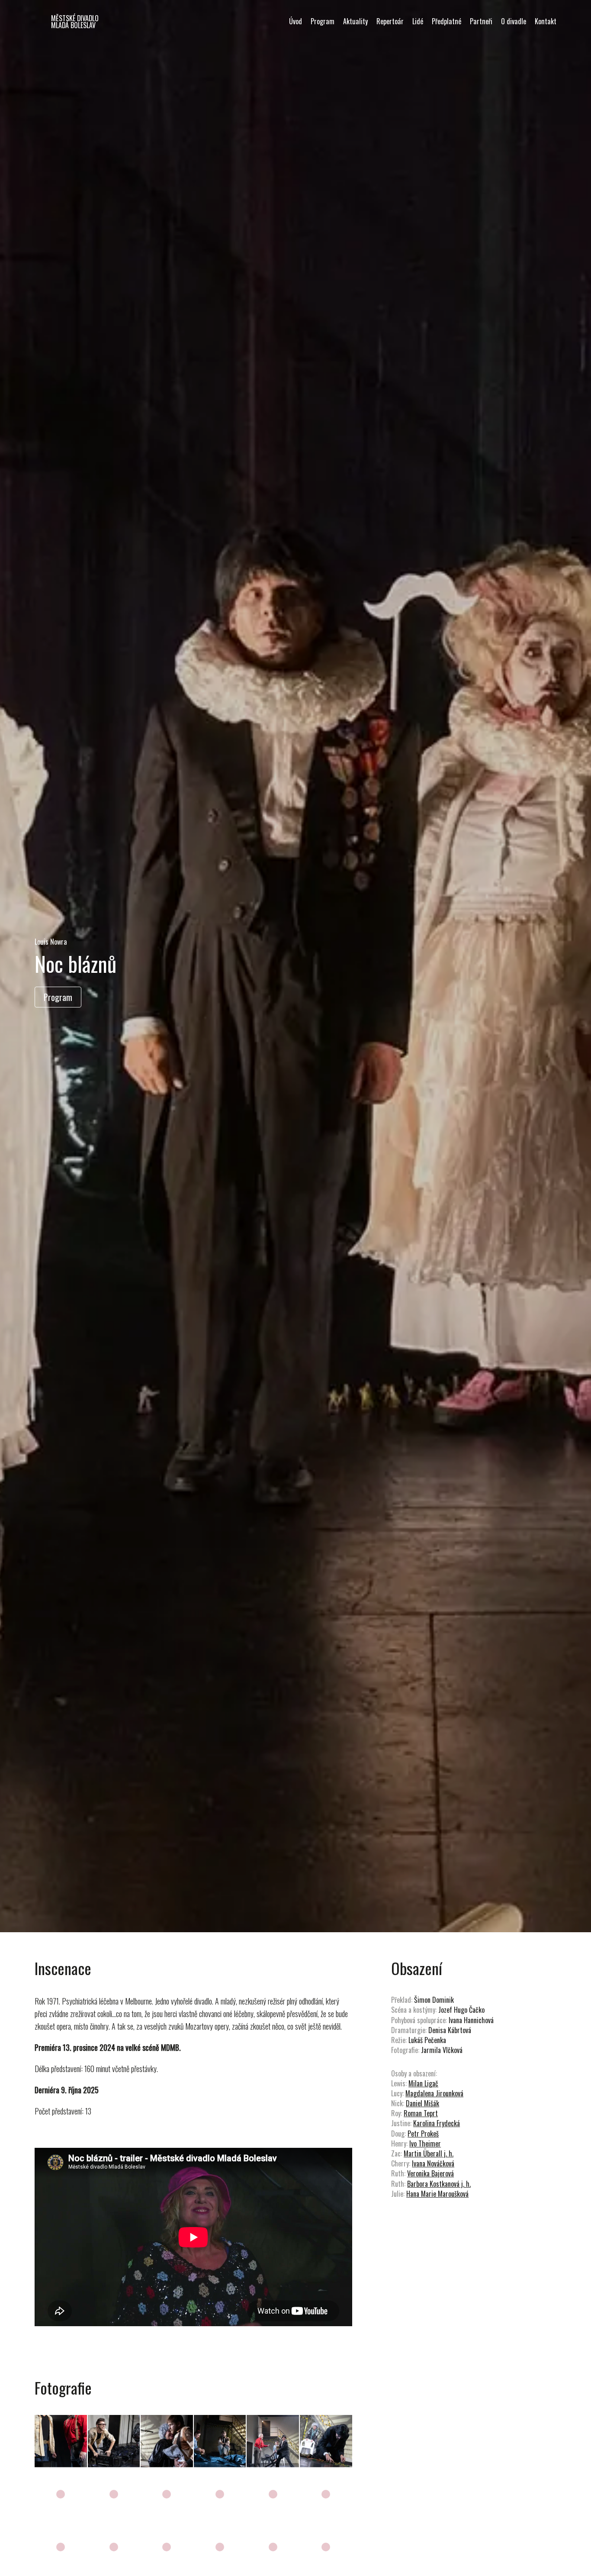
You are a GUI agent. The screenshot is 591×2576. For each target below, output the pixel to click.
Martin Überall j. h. (429, 2153)
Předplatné (446, 21)
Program (323, 21)
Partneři (481, 21)
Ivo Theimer (425, 2143)
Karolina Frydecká (437, 2123)
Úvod (295, 21)
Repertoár (390, 21)
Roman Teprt (421, 2113)
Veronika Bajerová (430, 2173)
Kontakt (546, 21)
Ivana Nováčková (433, 2163)
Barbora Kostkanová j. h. (439, 2184)
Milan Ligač (423, 2083)
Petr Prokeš (423, 2134)
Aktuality (355, 21)
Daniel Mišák (422, 2103)
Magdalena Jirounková (434, 2093)
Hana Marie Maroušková (437, 2194)
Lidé (418, 21)
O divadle (514, 21)
